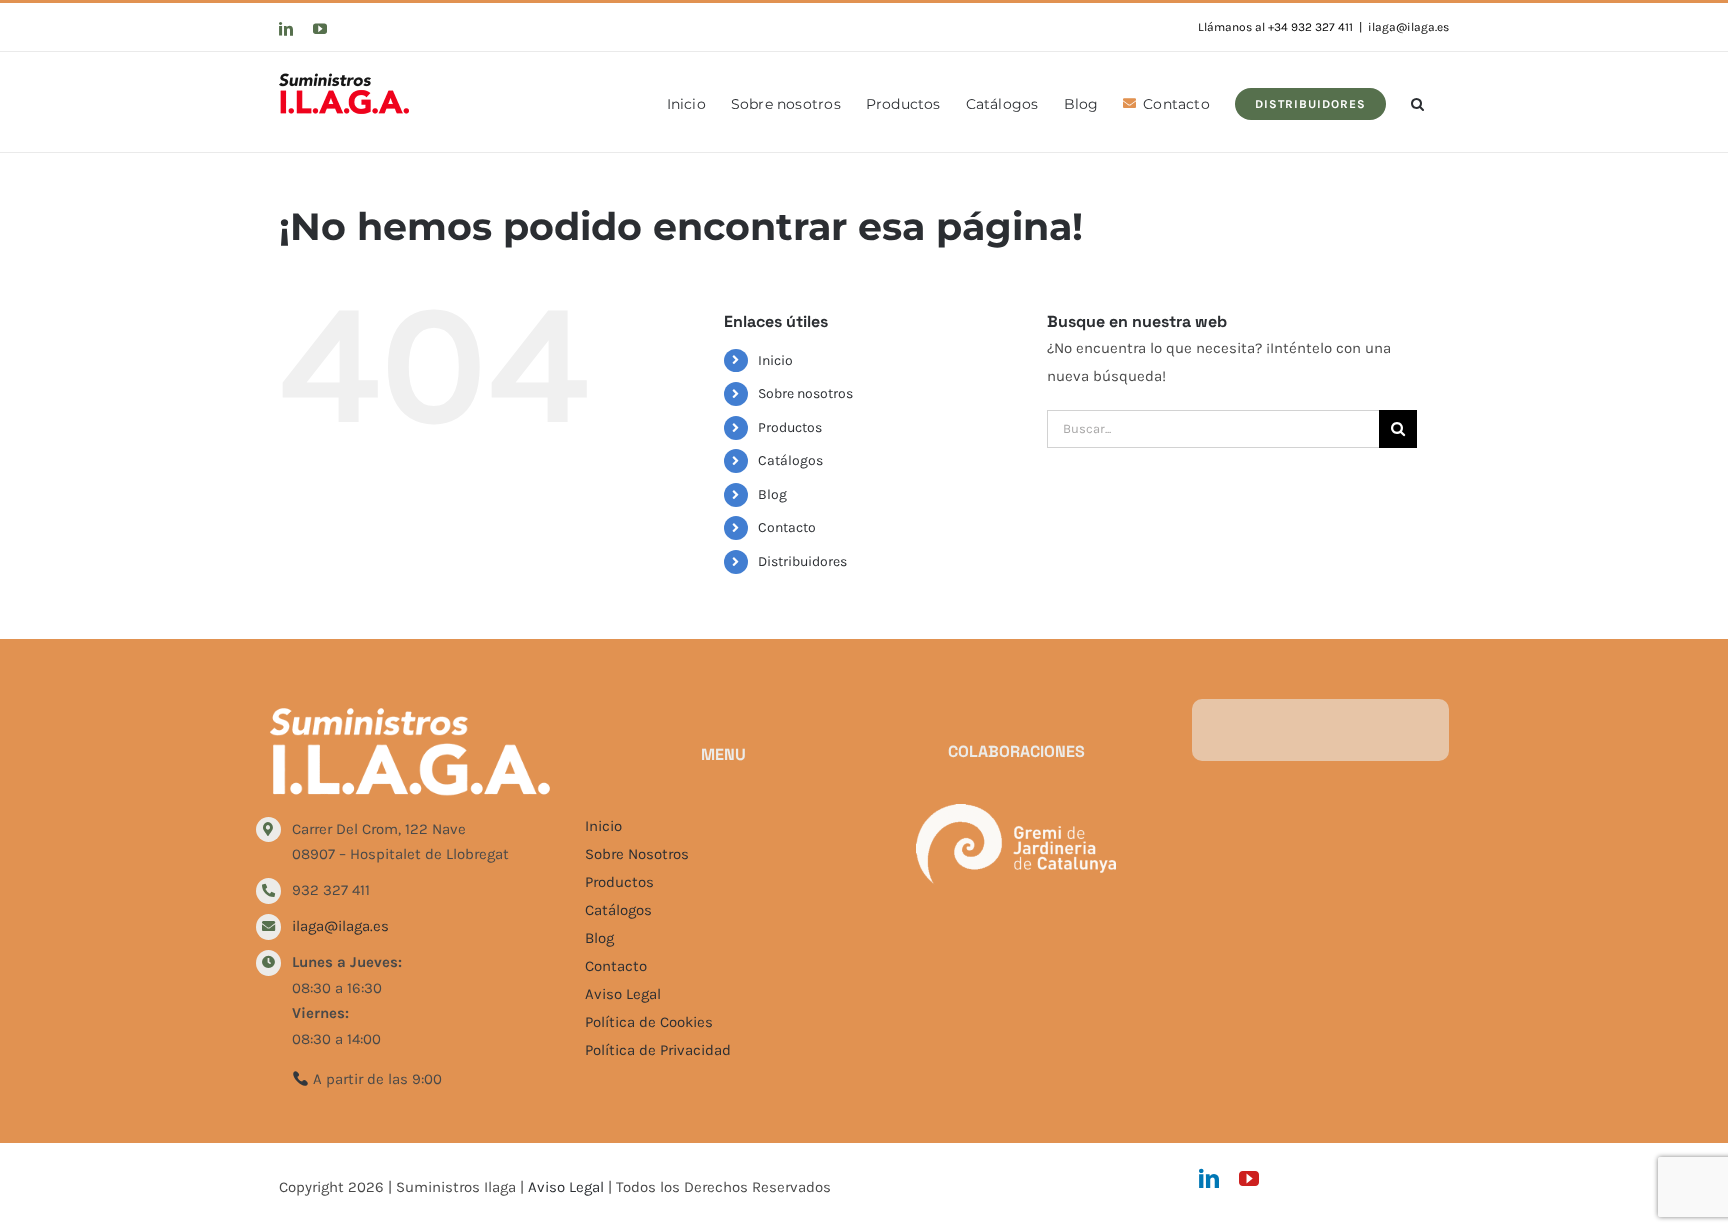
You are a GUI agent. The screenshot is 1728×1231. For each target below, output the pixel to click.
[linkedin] (1209, 1179)
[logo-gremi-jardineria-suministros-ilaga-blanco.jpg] (1016, 811)
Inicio (775, 360)
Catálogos (790, 460)
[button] (1417, 102)
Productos (790, 427)
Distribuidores (802, 561)
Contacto (787, 527)
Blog (772, 494)
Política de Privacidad (658, 1050)
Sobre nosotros (805, 393)
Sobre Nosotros (637, 854)
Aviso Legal (623, 994)
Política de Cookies (649, 1022)
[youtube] (1249, 1179)
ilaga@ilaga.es (1408, 27)
